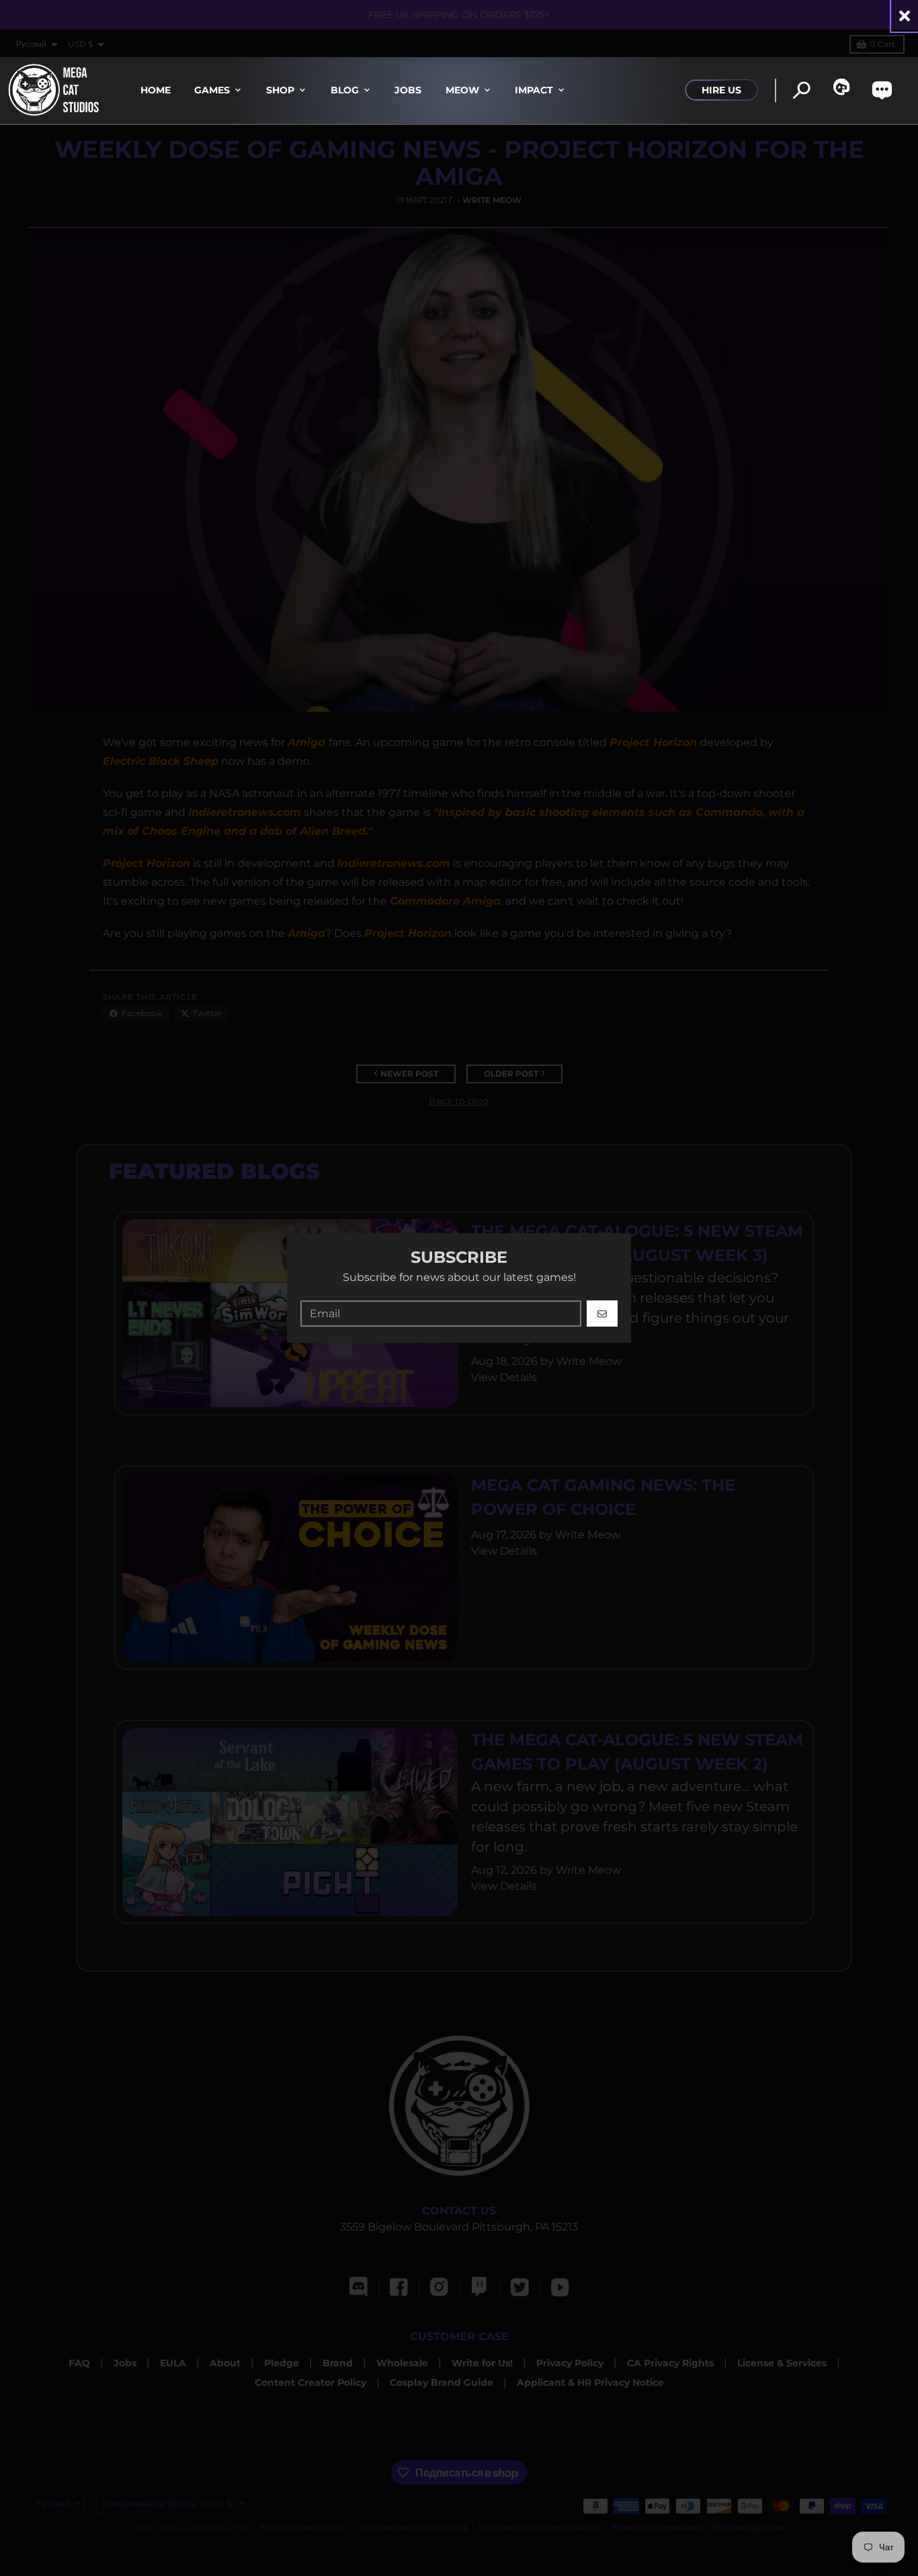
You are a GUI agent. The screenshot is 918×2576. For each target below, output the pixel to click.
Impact (534, 90)
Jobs (408, 90)
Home (156, 90)
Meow (462, 90)
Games (212, 90)
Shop (280, 90)
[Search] (801, 90)
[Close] (905, 16)
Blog (345, 90)
